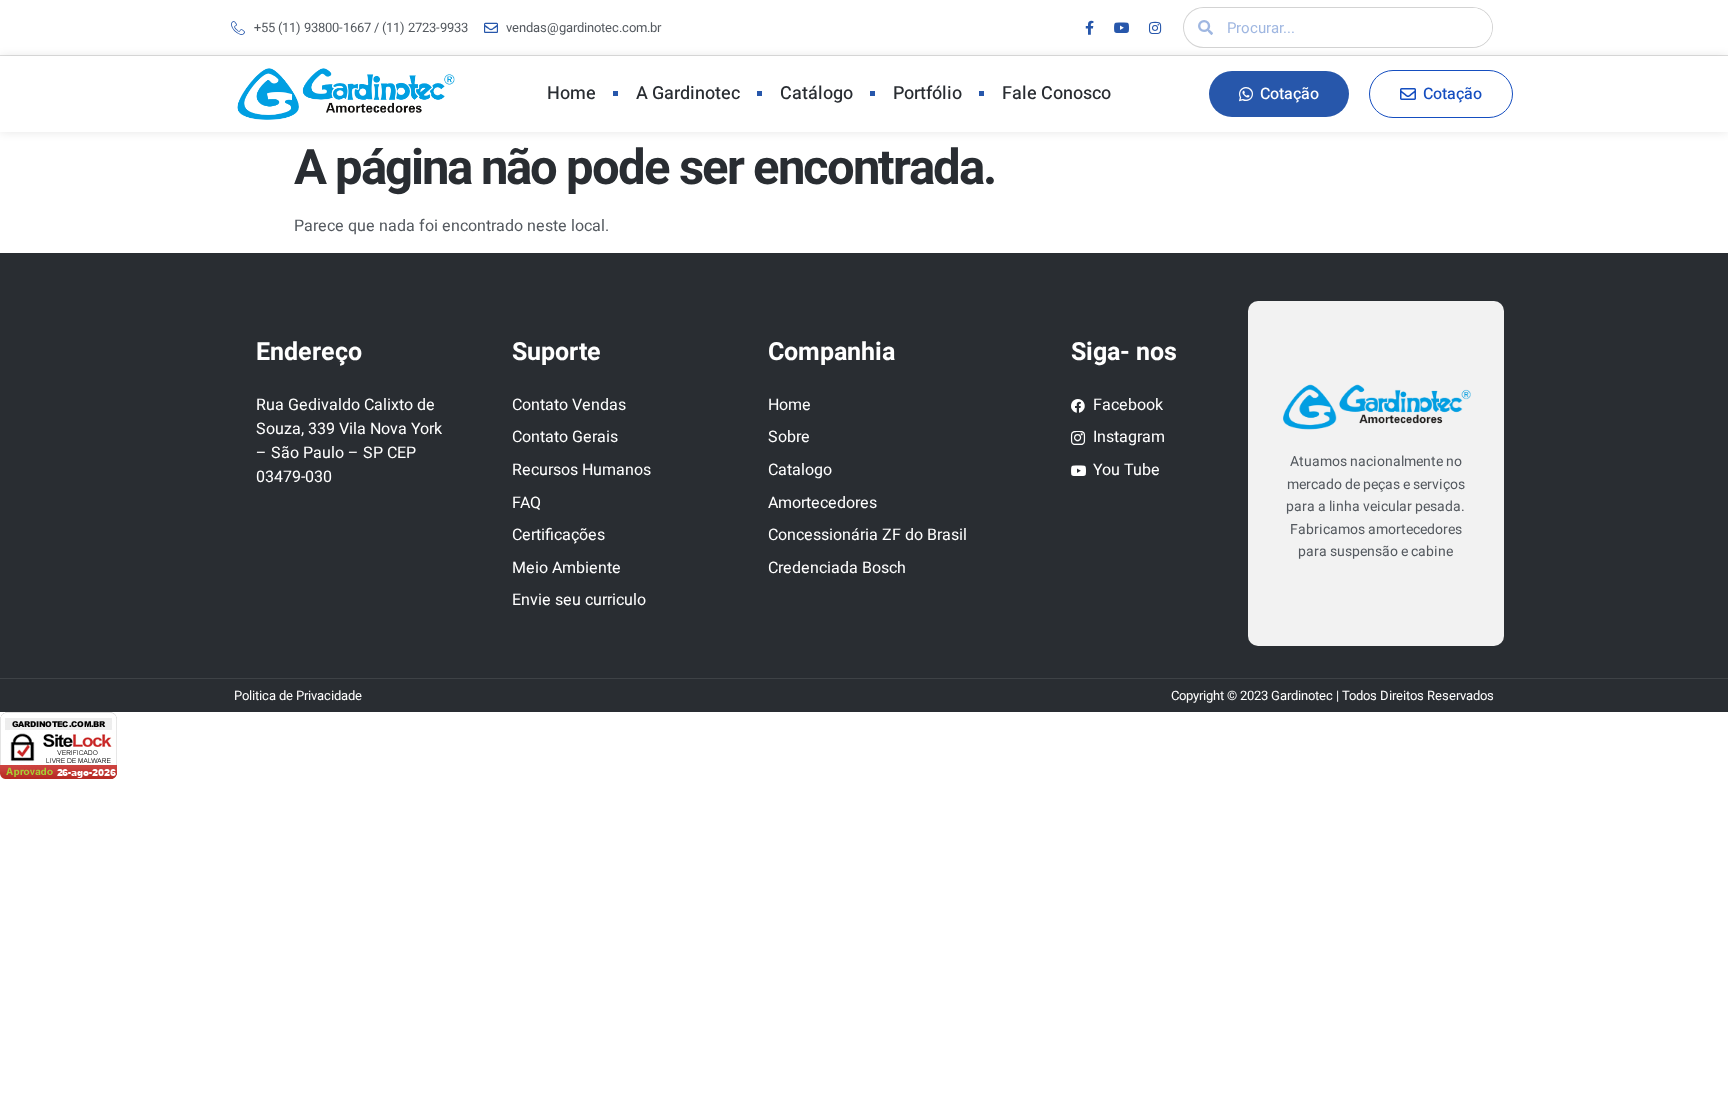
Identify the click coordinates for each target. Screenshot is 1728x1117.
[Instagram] (1155, 28)
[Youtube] (1122, 28)
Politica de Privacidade (298, 695)
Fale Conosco (1056, 93)
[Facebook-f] (1089, 28)
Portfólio (927, 93)
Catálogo (816, 93)
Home (571, 93)
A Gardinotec (688, 93)
